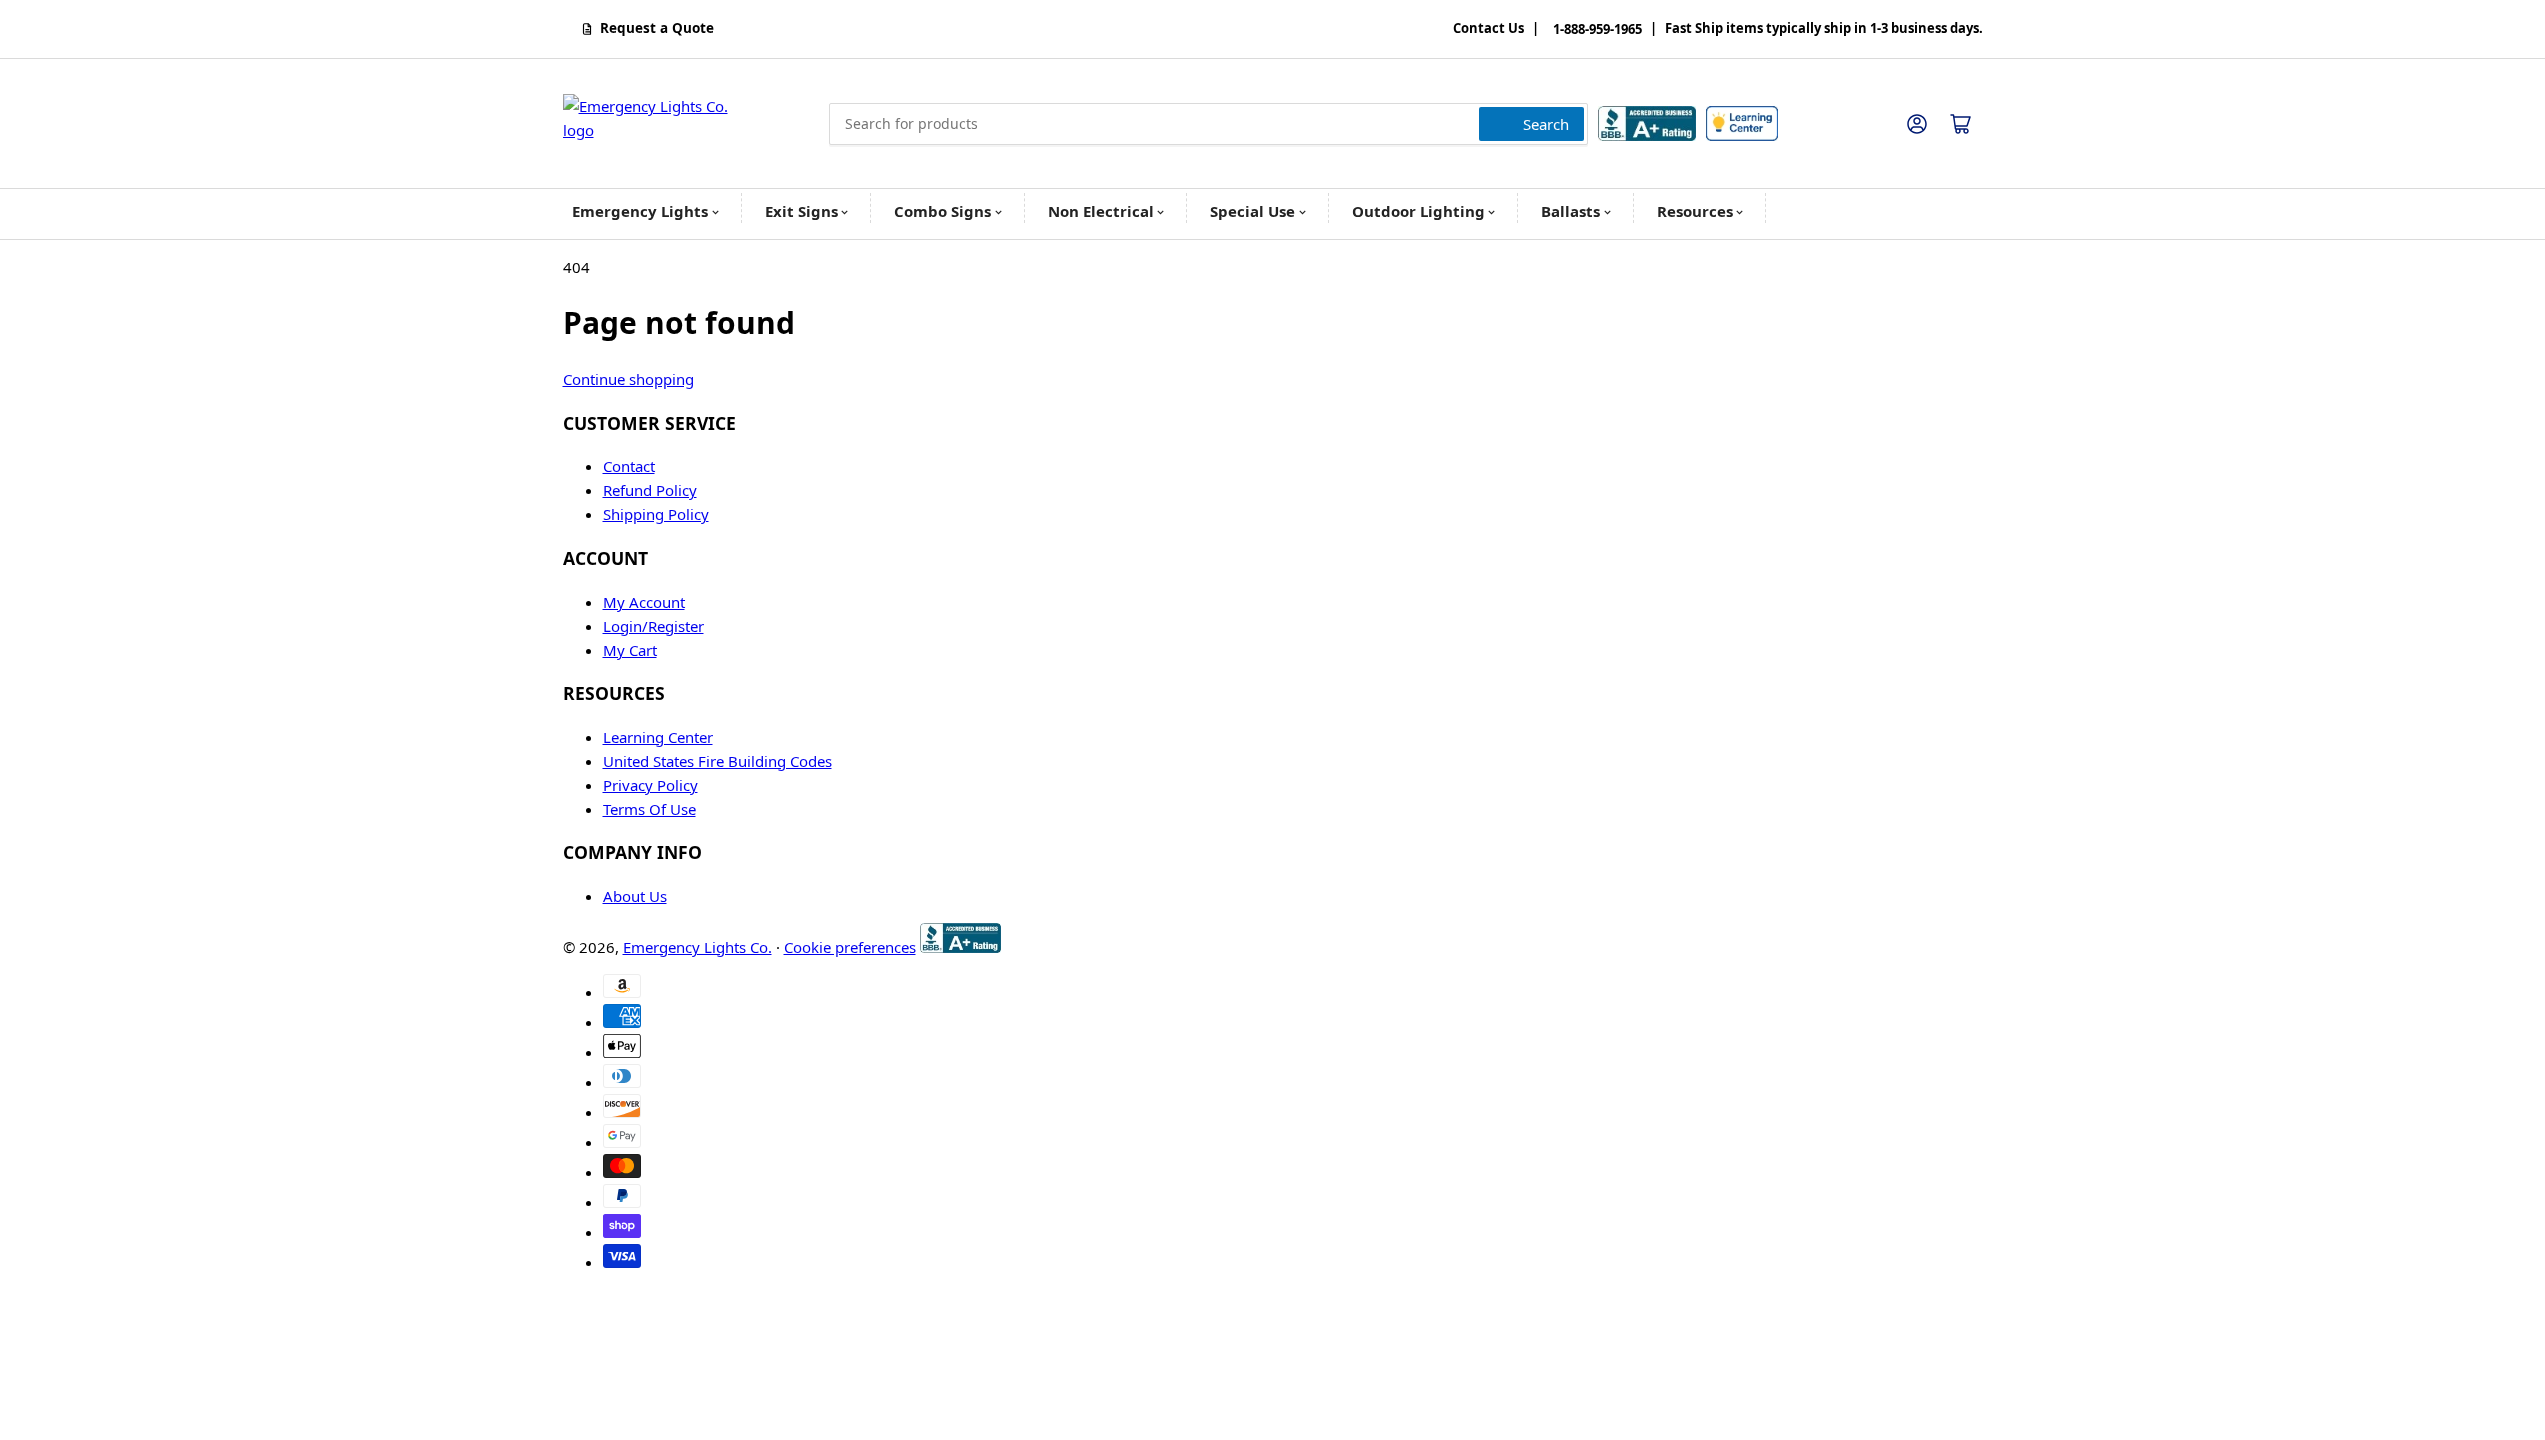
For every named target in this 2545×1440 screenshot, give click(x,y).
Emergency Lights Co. (697, 947)
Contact (629, 466)
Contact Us (1488, 29)
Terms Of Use (649, 809)
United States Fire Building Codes (717, 761)
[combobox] (1208, 124)
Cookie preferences (850, 947)
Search (1546, 124)
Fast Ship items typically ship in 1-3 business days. (1824, 29)
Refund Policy (650, 490)
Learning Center (658, 737)
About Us (635, 896)
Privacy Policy (650, 785)
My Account (644, 602)
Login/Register (653, 626)
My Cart (630, 650)
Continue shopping (628, 379)
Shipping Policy (656, 514)
